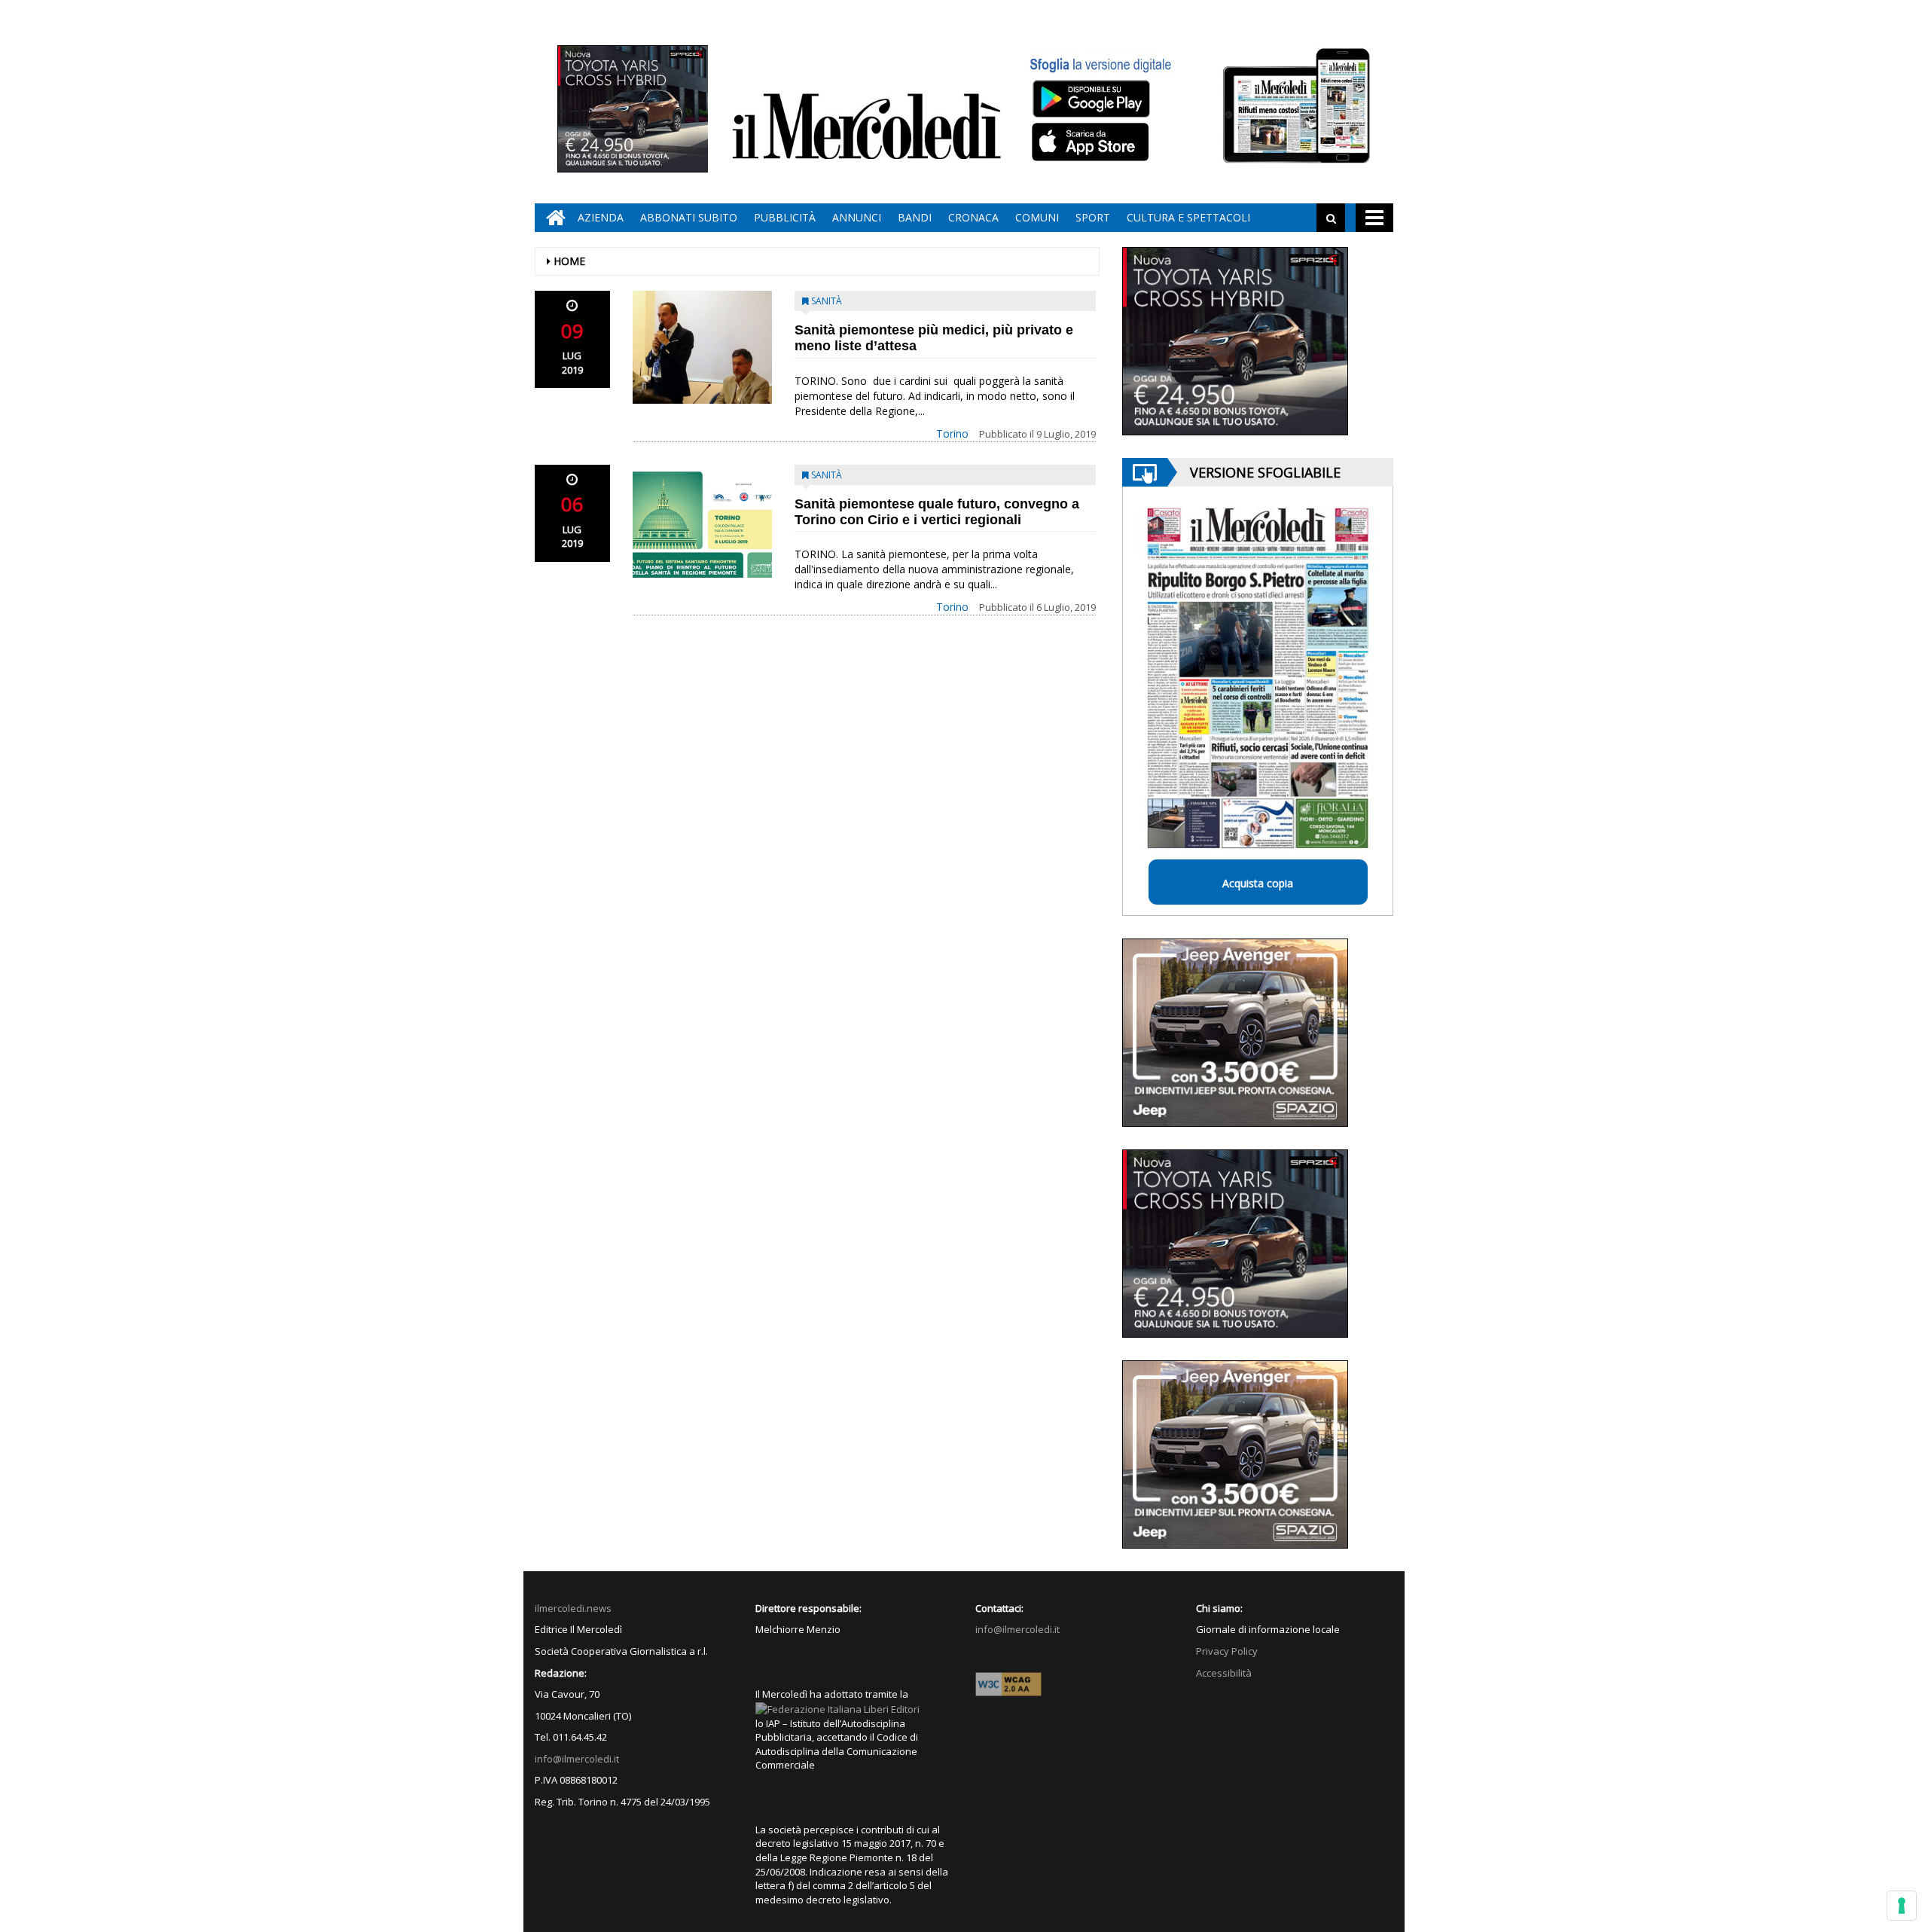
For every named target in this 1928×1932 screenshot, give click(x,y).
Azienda (601, 217)
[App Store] (1092, 142)
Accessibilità (1224, 1673)
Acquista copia (1258, 883)
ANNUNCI (857, 217)
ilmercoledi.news (573, 1608)
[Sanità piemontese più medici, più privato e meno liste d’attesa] (702, 347)
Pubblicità (785, 217)
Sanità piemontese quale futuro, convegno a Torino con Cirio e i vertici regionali (937, 512)
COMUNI (1037, 217)
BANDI (915, 217)
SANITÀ (827, 301)
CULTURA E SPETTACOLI (1188, 217)
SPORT (1093, 217)
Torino (952, 433)
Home (569, 261)
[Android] (1091, 98)
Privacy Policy (1227, 1651)
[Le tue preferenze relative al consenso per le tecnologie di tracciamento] (1902, 1906)
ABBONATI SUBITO (689, 217)
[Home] (552, 218)
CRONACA (973, 217)
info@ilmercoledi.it (577, 1759)
